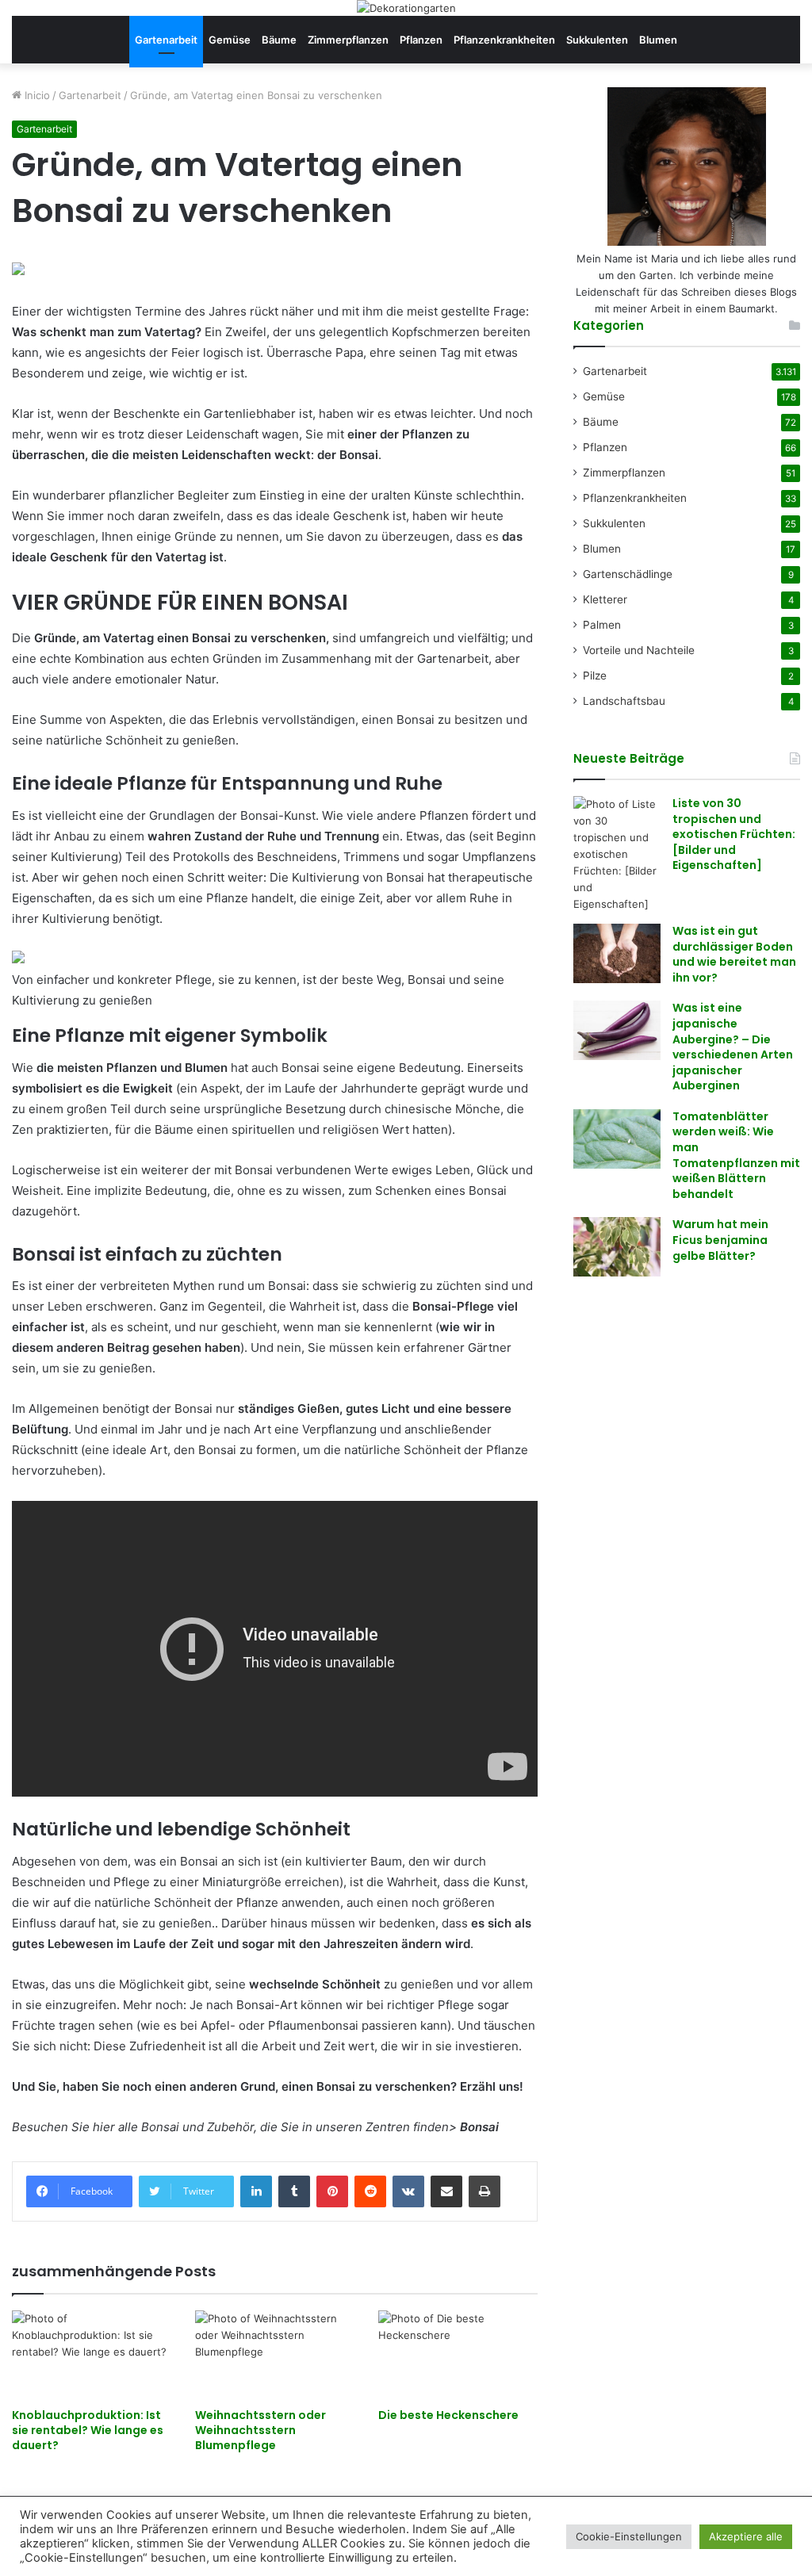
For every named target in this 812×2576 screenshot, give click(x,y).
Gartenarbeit (166, 40)
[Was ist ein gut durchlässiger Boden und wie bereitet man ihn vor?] (617, 953)
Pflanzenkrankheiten (504, 40)
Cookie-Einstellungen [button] (629, 2536)
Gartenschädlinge (628, 574)
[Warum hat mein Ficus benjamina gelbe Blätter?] (617, 1247)
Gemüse (230, 40)
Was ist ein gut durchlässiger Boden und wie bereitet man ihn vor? (734, 954)
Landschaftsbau (624, 701)
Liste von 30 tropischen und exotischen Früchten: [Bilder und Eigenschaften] (734, 834)
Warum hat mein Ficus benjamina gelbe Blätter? (720, 1240)
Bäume (279, 40)
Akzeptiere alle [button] (746, 2536)
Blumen (658, 40)
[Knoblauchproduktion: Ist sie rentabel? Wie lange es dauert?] (92, 2355)
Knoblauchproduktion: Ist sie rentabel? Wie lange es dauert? (88, 2430)
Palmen (602, 625)
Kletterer (605, 599)
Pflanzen (421, 40)
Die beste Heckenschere (448, 2415)
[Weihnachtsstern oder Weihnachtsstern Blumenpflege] (275, 2355)
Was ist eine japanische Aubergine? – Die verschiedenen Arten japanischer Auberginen (733, 1047)
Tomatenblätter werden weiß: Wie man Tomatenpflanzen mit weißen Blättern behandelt (736, 1155)
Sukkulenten (597, 40)
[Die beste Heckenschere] (458, 2355)
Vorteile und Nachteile (639, 650)
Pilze (595, 676)
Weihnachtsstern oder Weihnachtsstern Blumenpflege (260, 2430)
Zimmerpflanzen (348, 40)
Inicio (36, 95)
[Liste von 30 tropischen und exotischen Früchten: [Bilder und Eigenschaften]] (617, 854)
